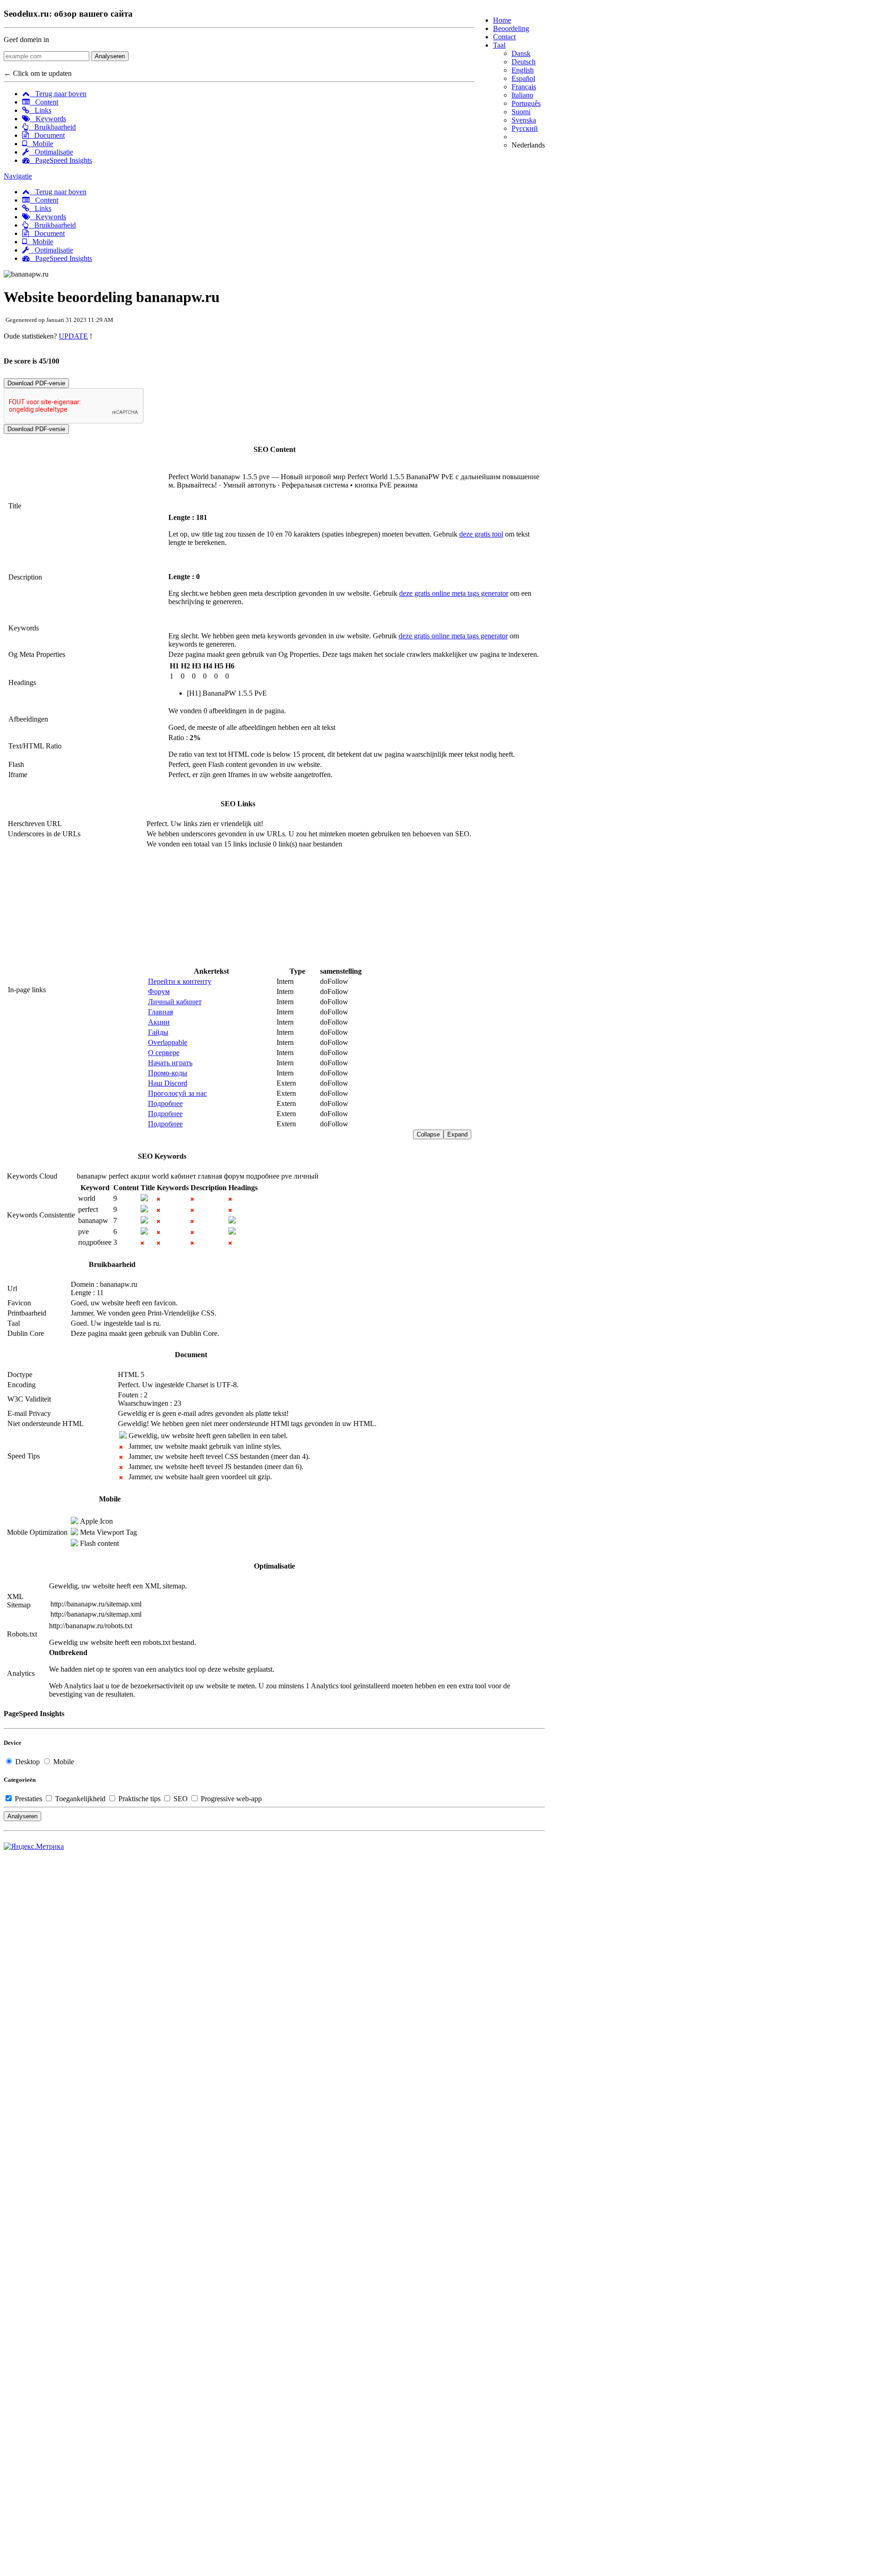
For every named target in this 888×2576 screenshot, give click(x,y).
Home (502, 20)
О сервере (164, 1053)
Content (44, 102)
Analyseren (110, 56)
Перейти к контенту (180, 981)
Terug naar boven (58, 94)
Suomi (521, 112)
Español (523, 78)
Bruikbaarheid (52, 127)
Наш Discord (168, 1083)
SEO (181, 1799)
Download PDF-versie (36, 383)
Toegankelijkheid (80, 1799)
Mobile (40, 144)
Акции (159, 1022)
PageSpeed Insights (61, 160)
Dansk (521, 53)
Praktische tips (139, 1799)
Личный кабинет (175, 1002)
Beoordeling (511, 28)
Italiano (522, 95)
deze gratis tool (481, 534)
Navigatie (18, 176)
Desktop (28, 1762)
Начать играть (170, 1063)
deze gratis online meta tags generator (454, 593)
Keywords (48, 119)
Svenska (524, 120)
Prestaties (28, 1799)
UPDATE (73, 336)
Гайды (158, 1032)
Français (524, 87)
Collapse (428, 1134)
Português (526, 103)
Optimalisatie (51, 152)
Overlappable (168, 1042)
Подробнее (165, 1103)
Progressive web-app (230, 1799)
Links (40, 110)
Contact (504, 37)
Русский (525, 128)
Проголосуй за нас (177, 1093)
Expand (457, 1134)
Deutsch (524, 62)
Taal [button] (499, 45)
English (523, 70)
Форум (159, 991)
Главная (160, 1012)
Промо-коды (168, 1073)
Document (47, 135)
